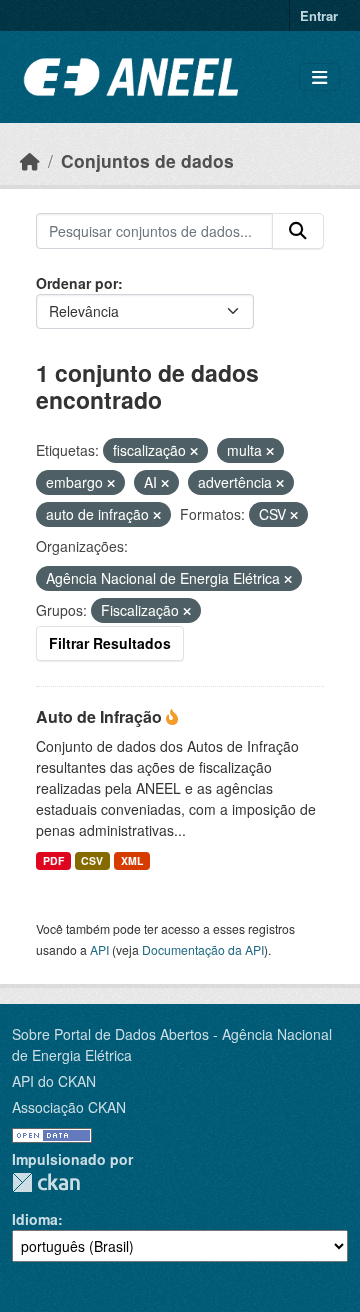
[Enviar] (298, 231)
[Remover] (194, 451)
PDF (53, 860)
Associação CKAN (69, 1107)
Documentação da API (203, 949)
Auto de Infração (101, 716)
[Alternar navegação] (319, 77)
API (99, 949)
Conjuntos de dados (147, 160)
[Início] (30, 160)
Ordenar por (77, 283)
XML (132, 860)
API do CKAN (54, 1081)
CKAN (46, 1182)
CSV (92, 860)
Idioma (35, 1219)
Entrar (319, 15)
